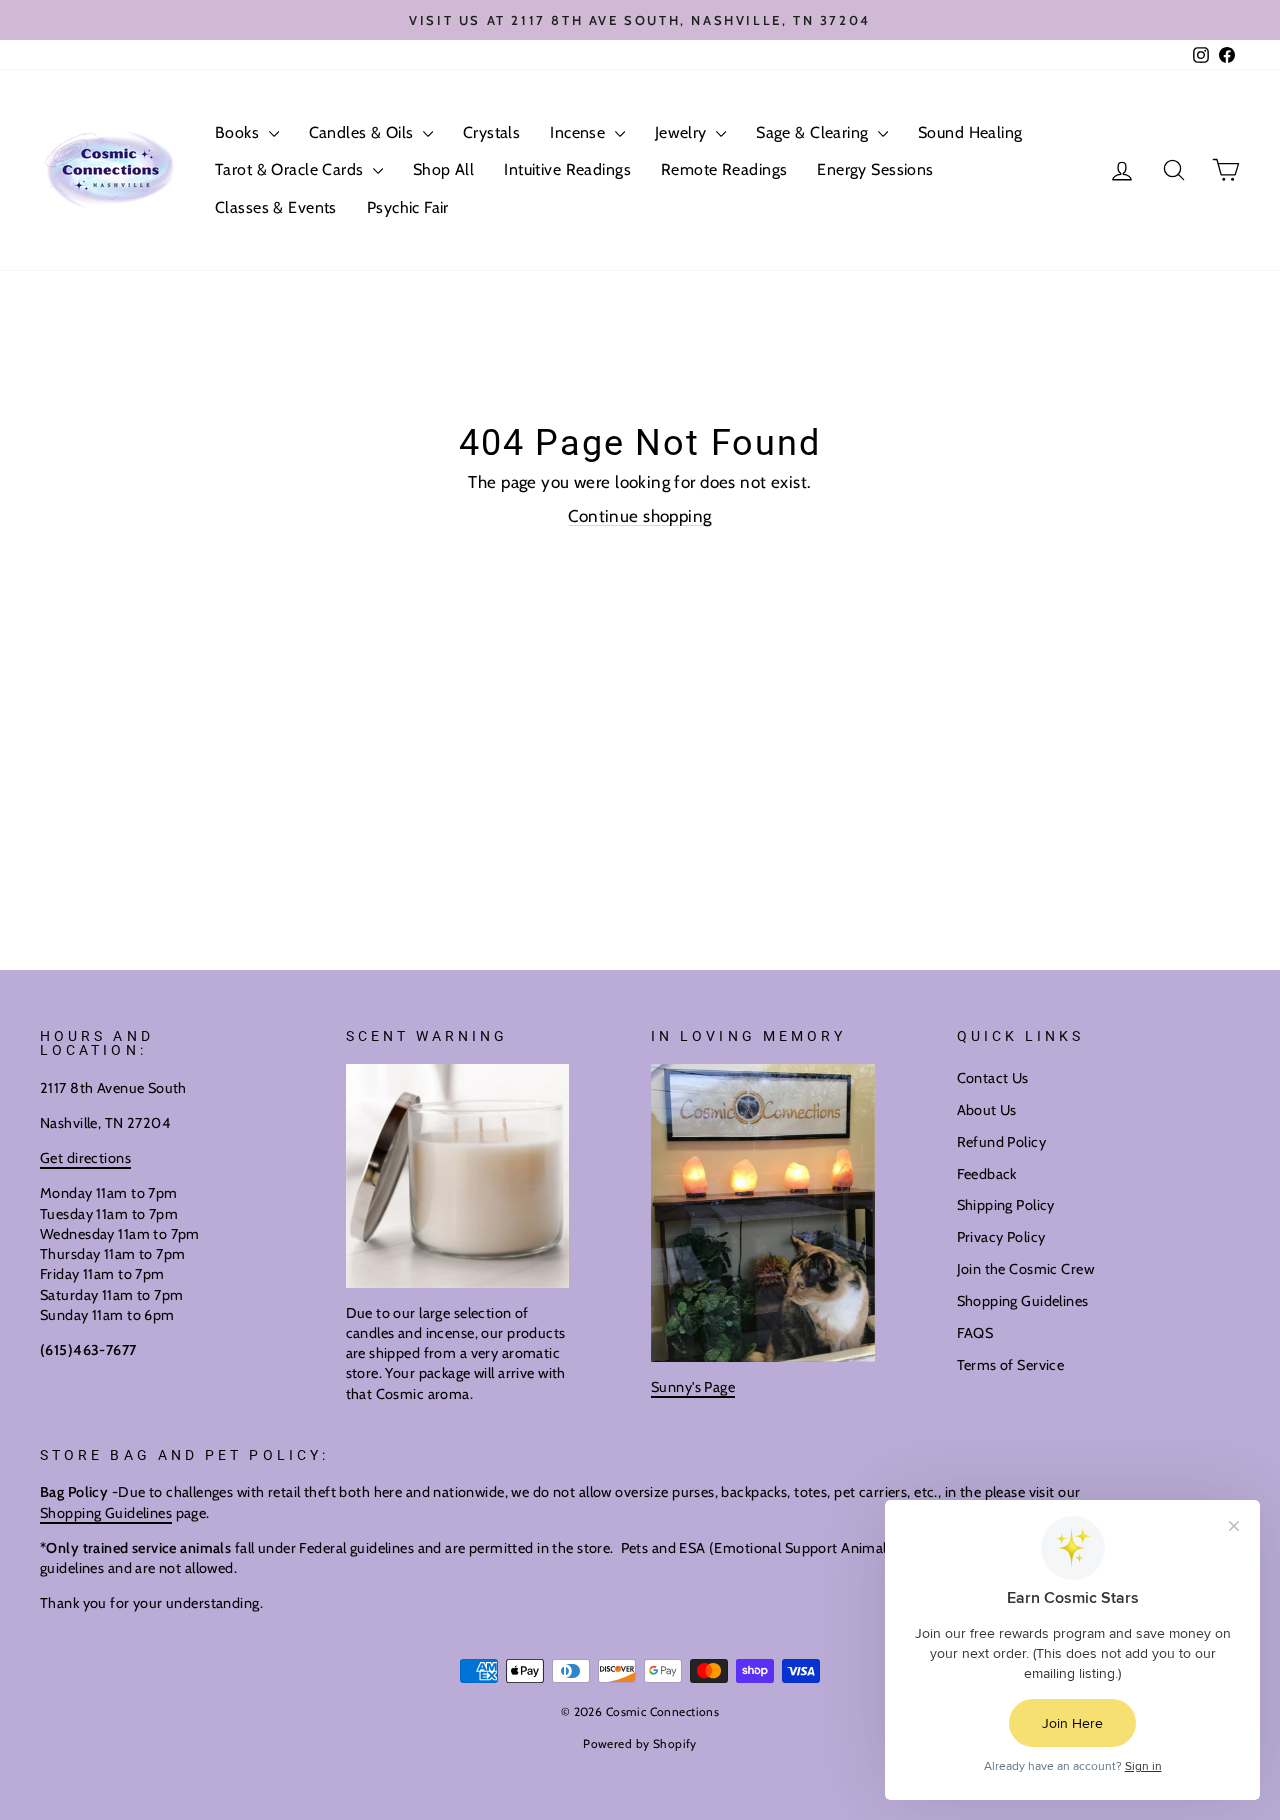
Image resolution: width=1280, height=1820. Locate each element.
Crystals (491, 132)
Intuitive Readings (567, 169)
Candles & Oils (363, 132)
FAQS (975, 1333)
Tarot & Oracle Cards (291, 169)
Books (239, 132)
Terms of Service (1011, 1365)
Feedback (987, 1174)
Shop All (443, 169)
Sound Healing (970, 132)
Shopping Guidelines (1023, 1301)
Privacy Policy (1001, 1237)
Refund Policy (1002, 1142)
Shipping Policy (1006, 1205)
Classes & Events (276, 207)
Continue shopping (639, 516)
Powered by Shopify (640, 1743)
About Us (987, 1110)
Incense (579, 132)
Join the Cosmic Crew (1026, 1269)
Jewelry (683, 132)
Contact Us (993, 1078)
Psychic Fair (408, 207)
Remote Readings (724, 169)
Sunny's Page (693, 1387)
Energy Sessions (875, 169)
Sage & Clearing (814, 132)
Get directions (85, 1158)
